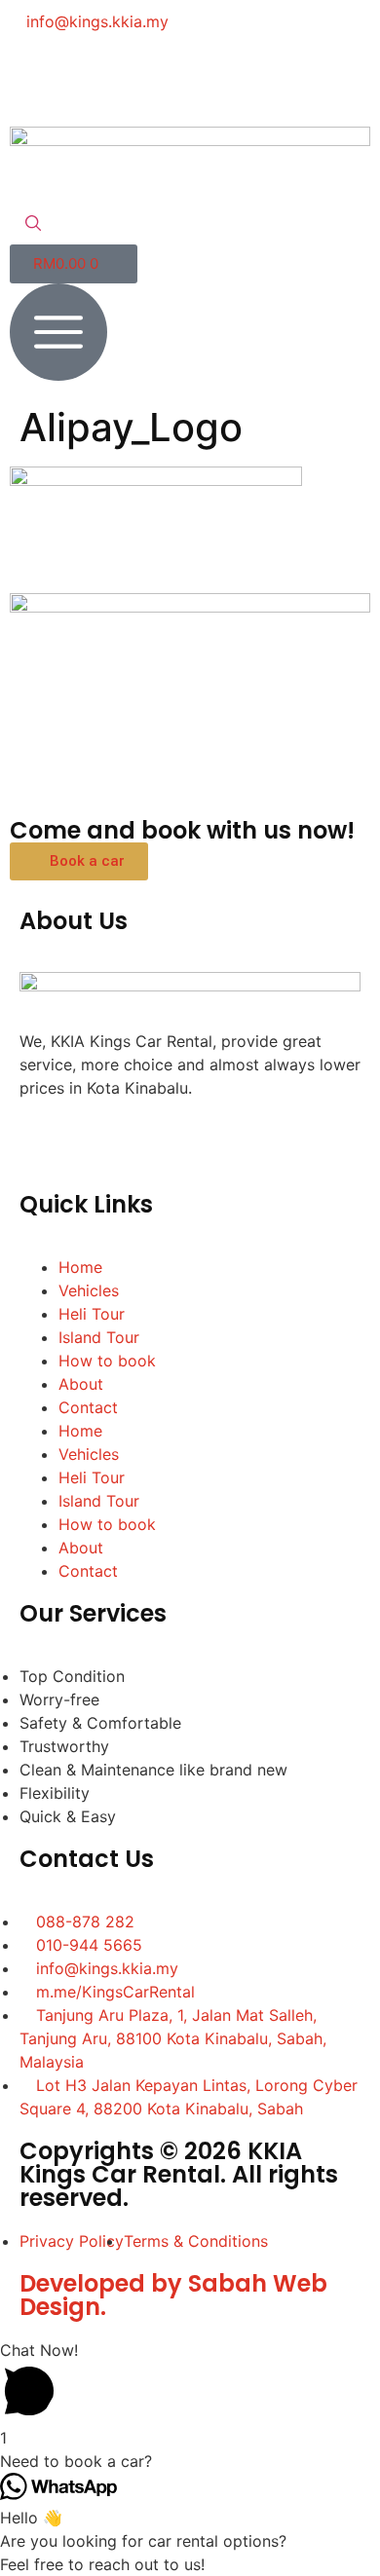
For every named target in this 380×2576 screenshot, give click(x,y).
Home (80, 1267)
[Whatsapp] (141, 77)
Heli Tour (92, 1314)
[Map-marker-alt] (248, 77)
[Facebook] (34, 77)
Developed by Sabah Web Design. (173, 2295)
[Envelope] (195, 77)
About (81, 1384)
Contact (88, 1407)
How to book (107, 1361)
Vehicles (89, 1290)
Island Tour (99, 1337)
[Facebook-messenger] (88, 77)
